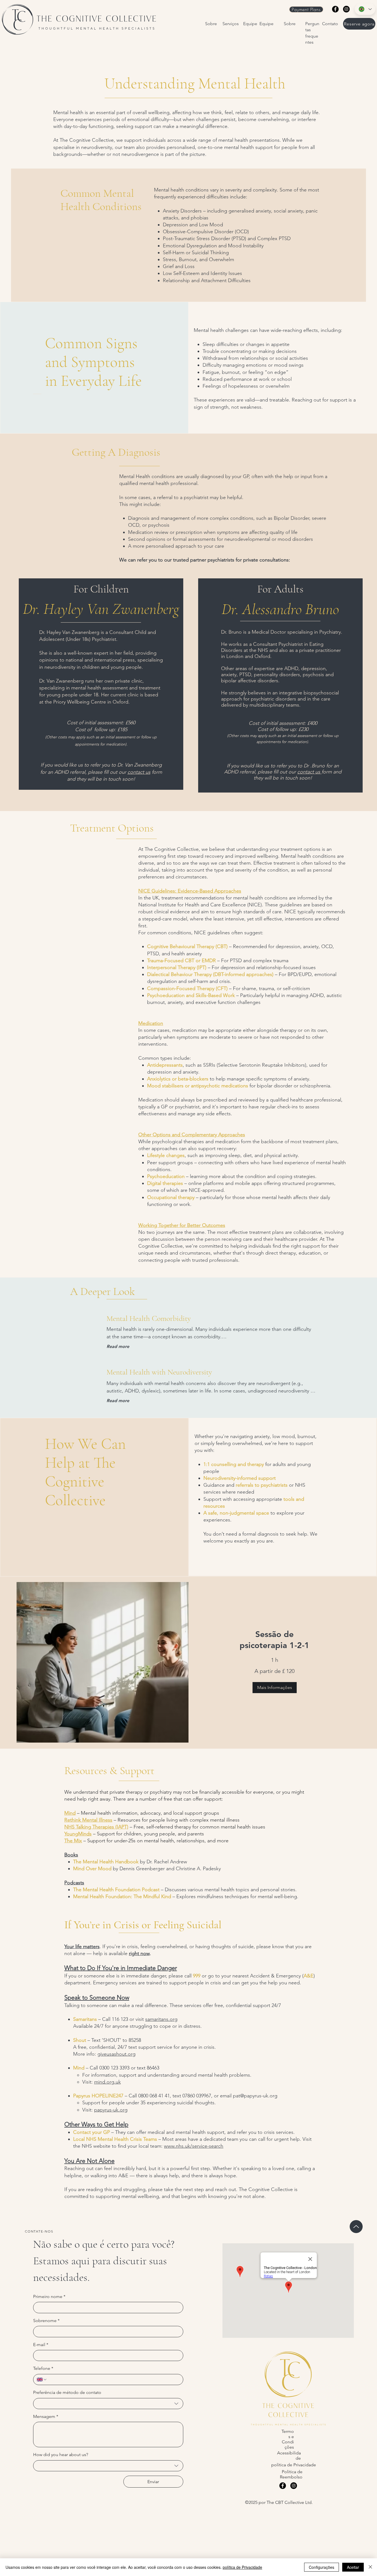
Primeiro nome (49, 2296)
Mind (70, 1813)
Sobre (211, 24)
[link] (274, 1640)
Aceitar (353, 2567)
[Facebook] (335, 9)
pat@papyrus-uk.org (255, 2096)
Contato (330, 24)
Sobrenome (46, 2321)
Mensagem (46, 2416)
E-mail (41, 2345)
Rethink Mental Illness (88, 1820)
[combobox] (108, 2404)
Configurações (322, 2567)
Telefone (43, 2368)
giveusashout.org (116, 2054)
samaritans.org (161, 2019)
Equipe (250, 24)
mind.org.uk (107, 2082)
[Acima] (356, 2227)
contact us (139, 772)
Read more (118, 1346)
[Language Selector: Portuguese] (365, 9)
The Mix (73, 1841)
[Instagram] (346, 9)
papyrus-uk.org (111, 2110)
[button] (275, 1688)
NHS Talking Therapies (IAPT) (96, 1827)
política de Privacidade (242, 2567)
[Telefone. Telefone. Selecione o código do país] (42, 2380)
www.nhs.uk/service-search (194, 2146)
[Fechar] (370, 2567)
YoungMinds (78, 1834)
